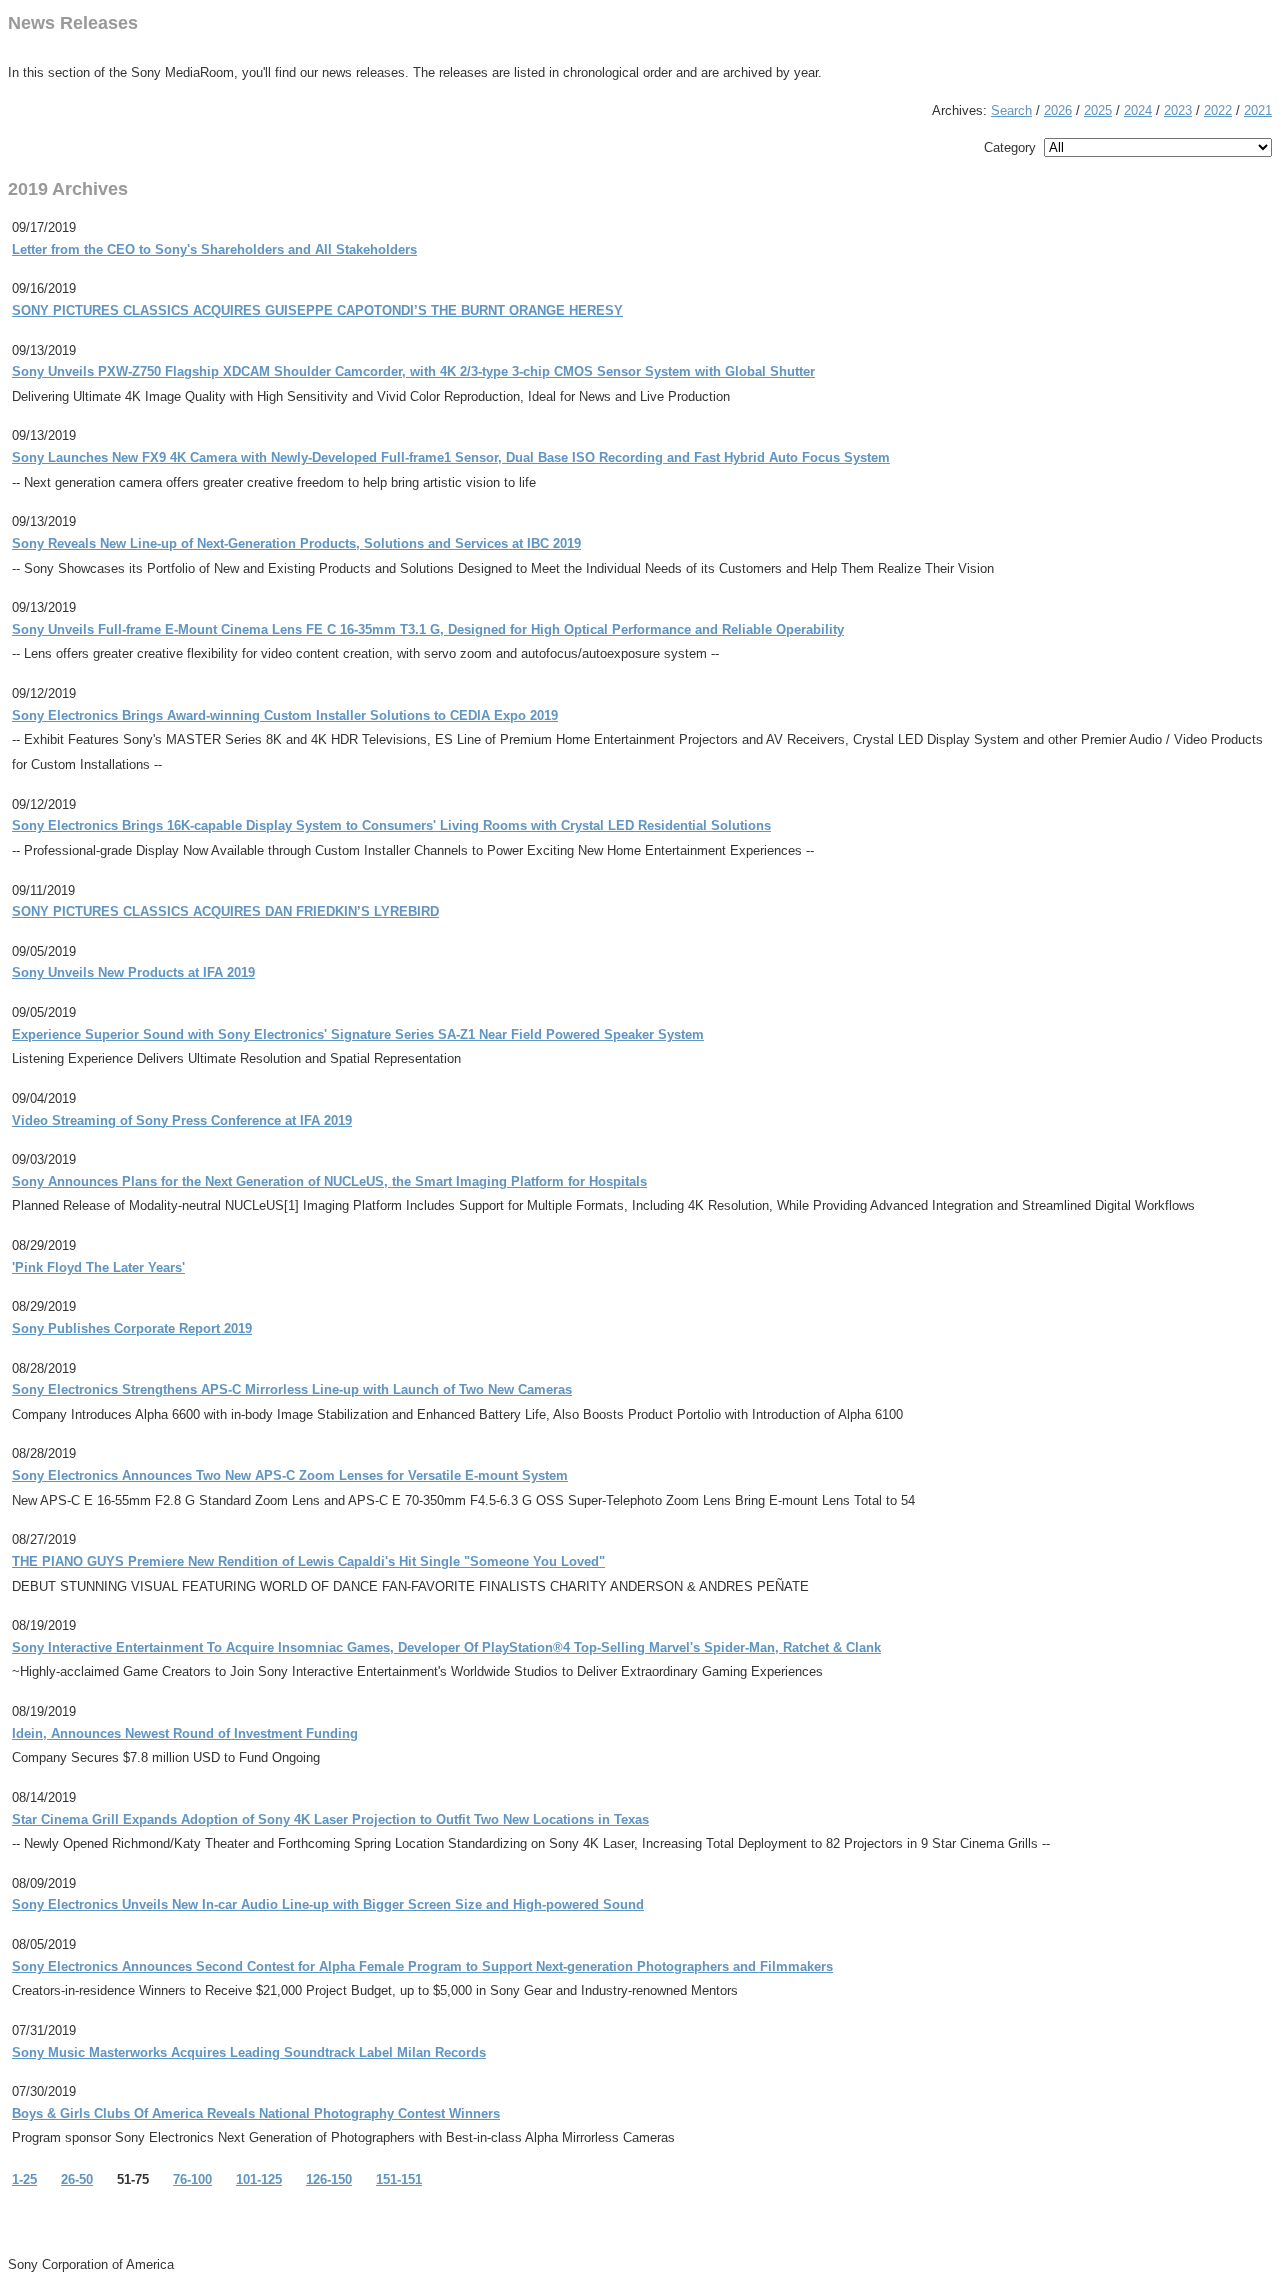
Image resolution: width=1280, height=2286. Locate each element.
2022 (1218, 110)
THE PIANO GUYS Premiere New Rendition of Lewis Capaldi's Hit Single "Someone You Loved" (308, 1561)
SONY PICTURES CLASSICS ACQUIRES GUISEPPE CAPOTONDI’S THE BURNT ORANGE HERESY (317, 310)
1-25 (24, 2179)
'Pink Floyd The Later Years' (98, 1267)
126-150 (329, 2179)
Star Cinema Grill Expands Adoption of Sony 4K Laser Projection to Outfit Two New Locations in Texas (330, 1819)
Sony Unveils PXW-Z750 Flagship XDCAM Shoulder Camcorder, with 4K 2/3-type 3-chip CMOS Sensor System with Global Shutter (413, 371)
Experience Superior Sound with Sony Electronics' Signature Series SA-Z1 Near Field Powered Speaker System (358, 1034)
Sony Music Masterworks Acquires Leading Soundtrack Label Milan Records (249, 2052)
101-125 (259, 2179)
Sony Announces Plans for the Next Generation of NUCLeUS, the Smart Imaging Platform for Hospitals (329, 1181)
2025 (1098, 110)
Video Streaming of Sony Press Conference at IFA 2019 (182, 1120)
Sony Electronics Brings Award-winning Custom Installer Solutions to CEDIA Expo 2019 (285, 715)
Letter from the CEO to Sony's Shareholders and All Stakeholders (214, 249)
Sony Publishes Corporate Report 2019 (132, 1328)
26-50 (77, 2179)
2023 (1178, 110)
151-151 (399, 2179)
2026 (1058, 110)
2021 (1258, 110)
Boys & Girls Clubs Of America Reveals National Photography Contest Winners (256, 2113)
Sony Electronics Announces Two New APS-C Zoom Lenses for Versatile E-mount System (290, 1475)
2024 (1138, 110)
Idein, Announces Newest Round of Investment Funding (185, 1733)
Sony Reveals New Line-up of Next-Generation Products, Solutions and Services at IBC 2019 (296, 543)
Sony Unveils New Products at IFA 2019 (133, 972)
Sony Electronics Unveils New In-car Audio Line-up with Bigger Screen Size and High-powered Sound (328, 1904)
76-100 (192, 2179)
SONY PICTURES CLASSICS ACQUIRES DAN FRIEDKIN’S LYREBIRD (225, 911)
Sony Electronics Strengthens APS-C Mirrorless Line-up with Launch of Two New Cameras (292, 1389)
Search (1011, 110)
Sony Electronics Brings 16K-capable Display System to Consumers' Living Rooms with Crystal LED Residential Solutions (391, 825)
